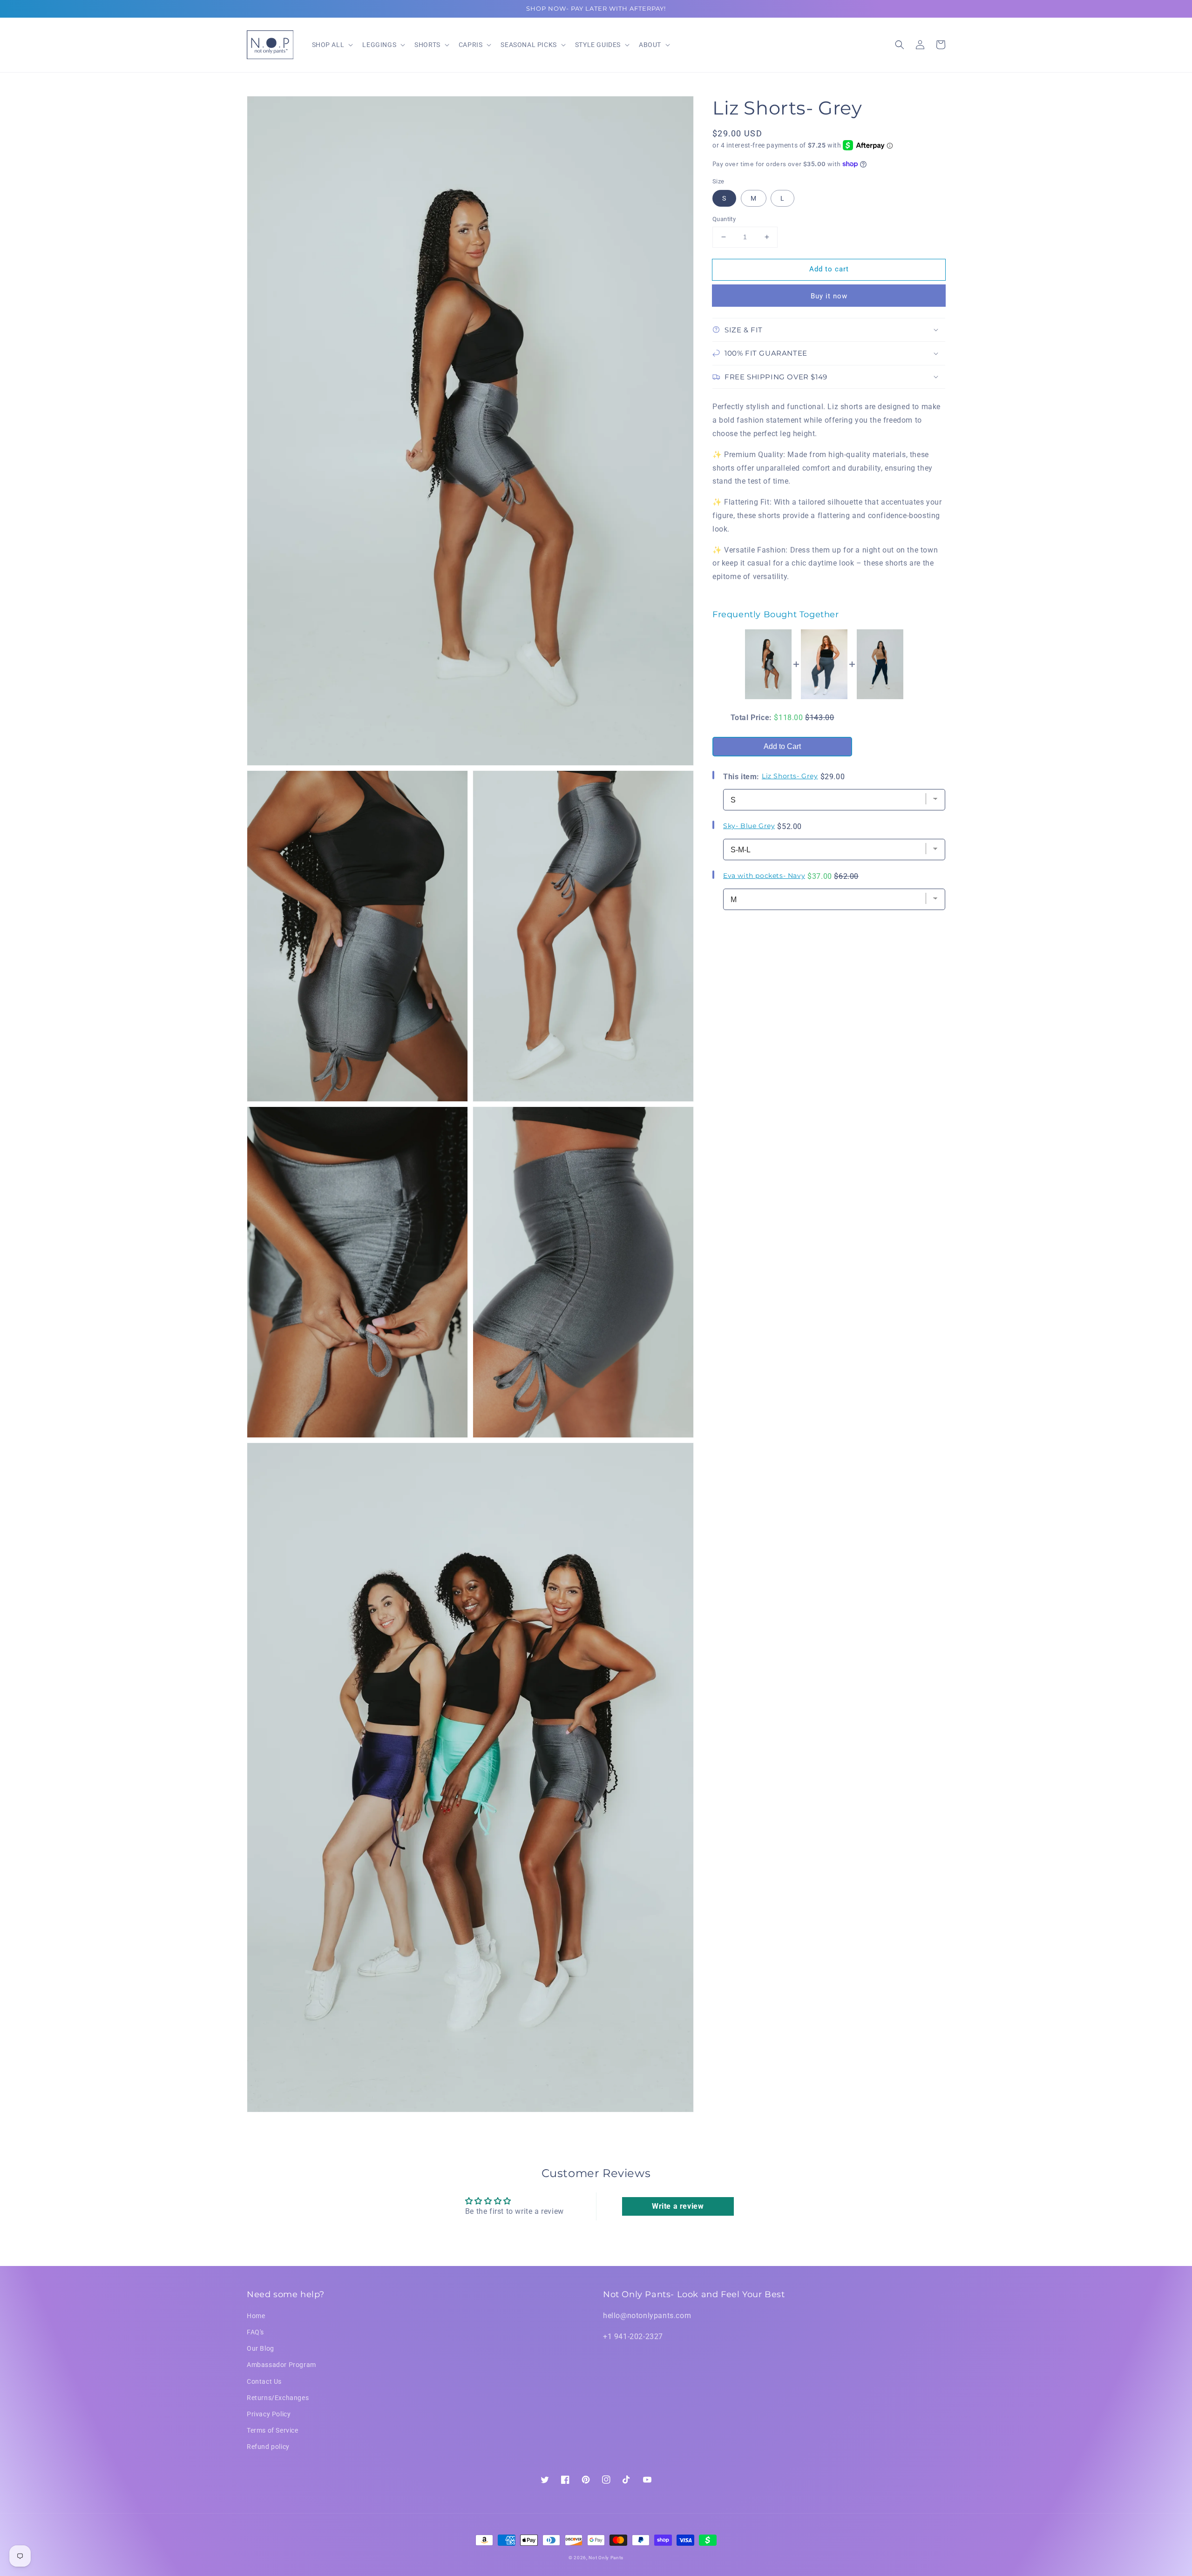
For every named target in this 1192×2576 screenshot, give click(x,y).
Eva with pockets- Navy (764, 875)
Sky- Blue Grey (749, 825)
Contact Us (264, 2381)
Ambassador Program (281, 2365)
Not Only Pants (606, 2558)
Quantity (724, 219)
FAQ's (255, 2332)
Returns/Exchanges (278, 2398)
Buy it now (829, 296)
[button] (900, 45)
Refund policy (268, 2447)
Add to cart (829, 269)
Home (256, 2316)
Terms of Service (273, 2430)
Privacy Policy (269, 2414)
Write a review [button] (678, 2206)
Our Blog (261, 2348)
